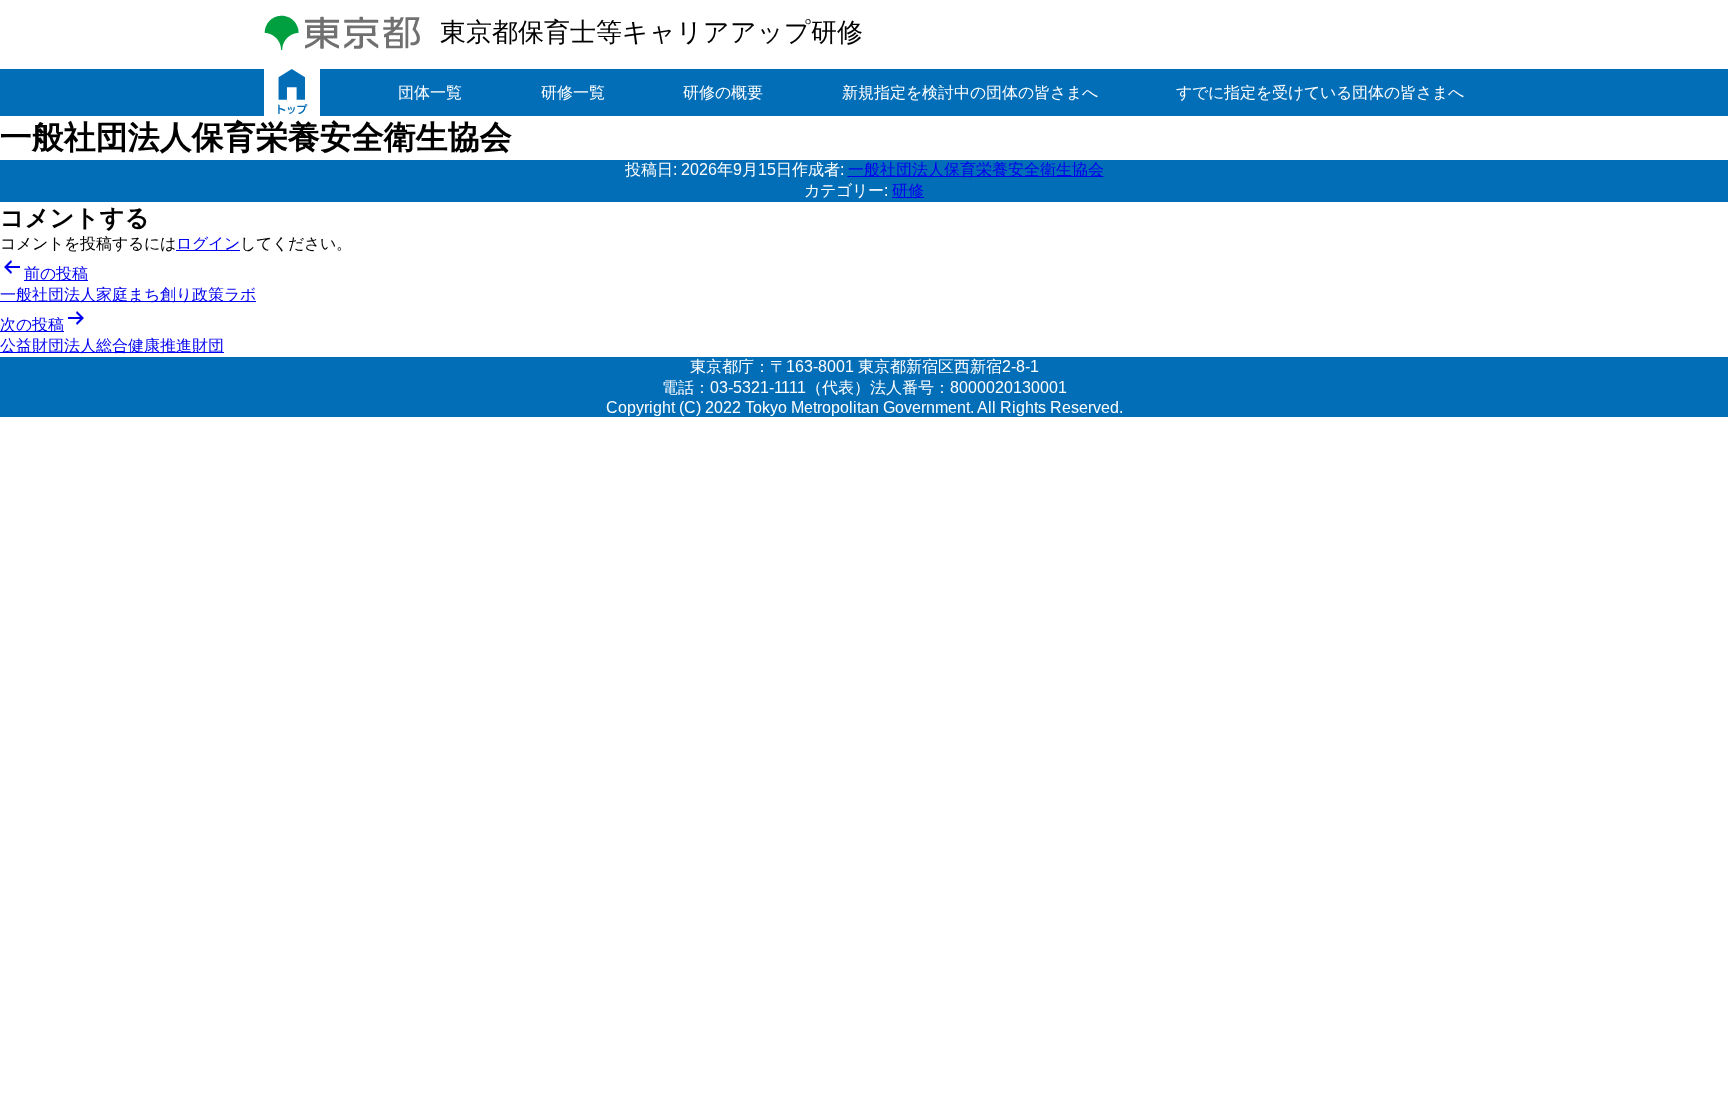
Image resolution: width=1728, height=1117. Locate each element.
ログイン (208, 243)
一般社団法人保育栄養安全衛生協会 (976, 169)
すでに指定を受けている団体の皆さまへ (1320, 92)
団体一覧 (430, 92)
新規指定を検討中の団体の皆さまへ (970, 92)
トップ (292, 92)
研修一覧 (573, 92)
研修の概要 (723, 92)
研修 (908, 190)
